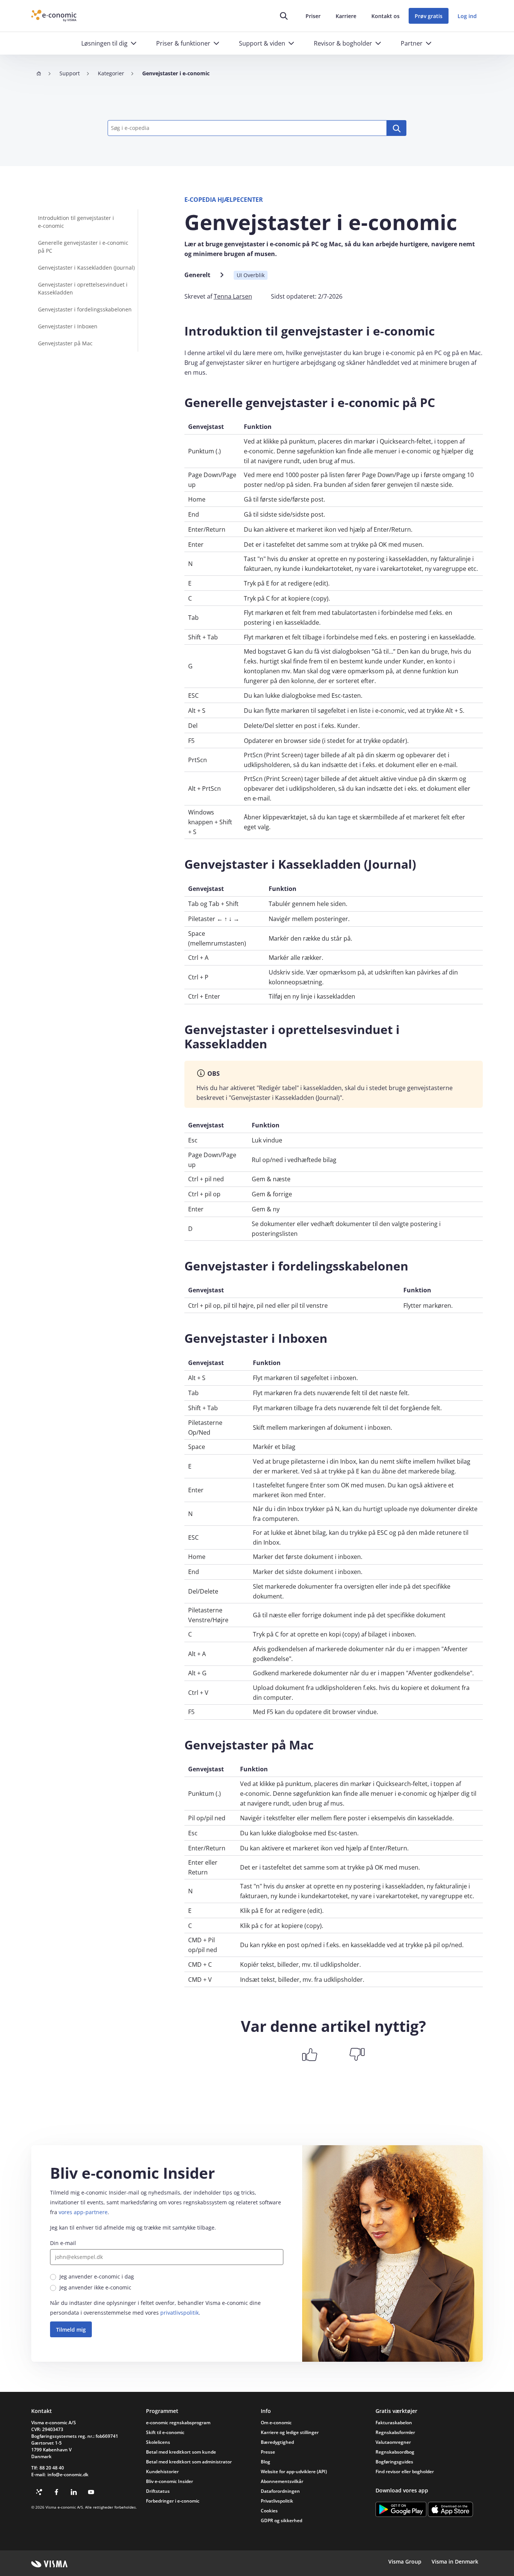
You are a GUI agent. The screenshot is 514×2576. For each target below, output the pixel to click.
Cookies (269, 2511)
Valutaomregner (393, 2442)
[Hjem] (39, 73)
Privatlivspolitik (277, 2501)
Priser (313, 16)
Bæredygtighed (277, 2442)
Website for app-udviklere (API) (294, 2472)
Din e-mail (63, 2243)
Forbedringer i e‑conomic (173, 2501)
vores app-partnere (83, 2212)
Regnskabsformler (395, 2432)
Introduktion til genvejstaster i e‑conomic (76, 222)
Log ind (467, 16)
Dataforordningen (280, 2491)
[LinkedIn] (74, 2492)
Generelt (197, 275)
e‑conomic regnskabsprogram (178, 2423)
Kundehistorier (162, 2472)
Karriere (346, 16)
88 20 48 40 (52, 2468)
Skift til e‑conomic (165, 2432)
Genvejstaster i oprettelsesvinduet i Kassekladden (83, 288)
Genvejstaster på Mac (65, 343)
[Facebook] (56, 2492)
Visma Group (405, 2562)
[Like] (310, 2054)
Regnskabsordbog (395, 2452)
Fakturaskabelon (394, 2423)
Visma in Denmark (455, 2562)
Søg (397, 128)
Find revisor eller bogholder (405, 2472)
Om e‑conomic (276, 2423)
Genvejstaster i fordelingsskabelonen (85, 309)
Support (70, 73)
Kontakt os (385, 16)
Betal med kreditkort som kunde (181, 2452)
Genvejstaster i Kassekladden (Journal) (86, 268)
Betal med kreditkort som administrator (189, 2462)
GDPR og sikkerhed (281, 2520)
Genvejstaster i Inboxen (68, 326)
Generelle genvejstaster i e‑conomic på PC (83, 247)
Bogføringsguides (394, 2462)
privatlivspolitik (179, 2313)
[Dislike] (357, 2054)
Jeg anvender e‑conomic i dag (97, 2276)
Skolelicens (158, 2442)
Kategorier (111, 73)
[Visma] (49, 2564)
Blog (265, 2462)
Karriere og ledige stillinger (290, 2432)
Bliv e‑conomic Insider (170, 2481)
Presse (268, 2452)
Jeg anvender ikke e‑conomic (95, 2287)
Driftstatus (158, 2491)
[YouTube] (91, 2492)
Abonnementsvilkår (282, 2481)
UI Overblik (251, 275)
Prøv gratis (429, 16)
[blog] (39, 2492)
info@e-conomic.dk (68, 2475)
